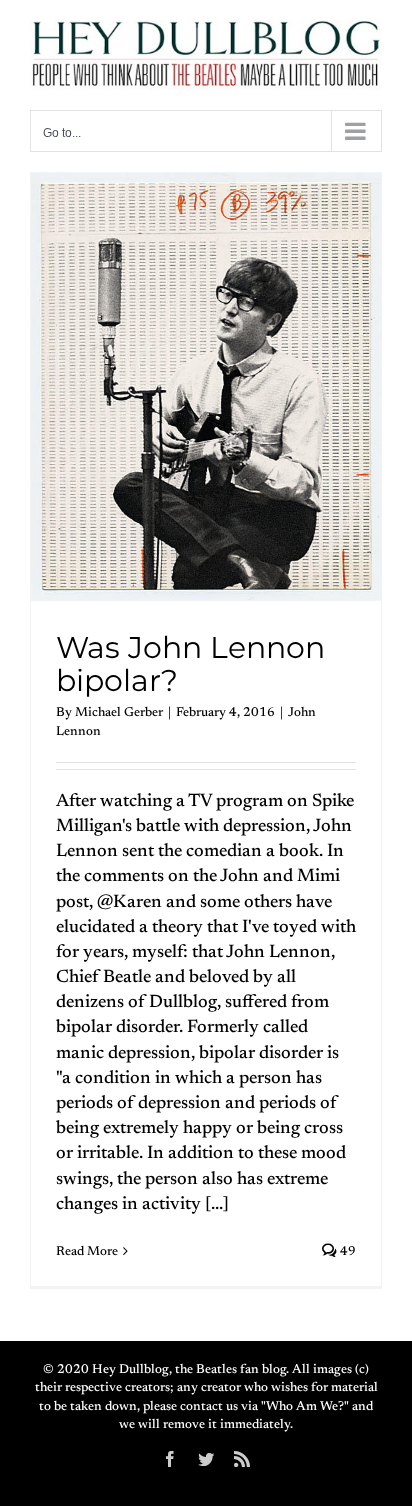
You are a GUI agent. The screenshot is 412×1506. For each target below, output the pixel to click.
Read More (87, 1251)
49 (346, 1251)
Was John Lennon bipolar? (190, 664)
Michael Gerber (119, 712)
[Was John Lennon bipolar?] (206, 386)
